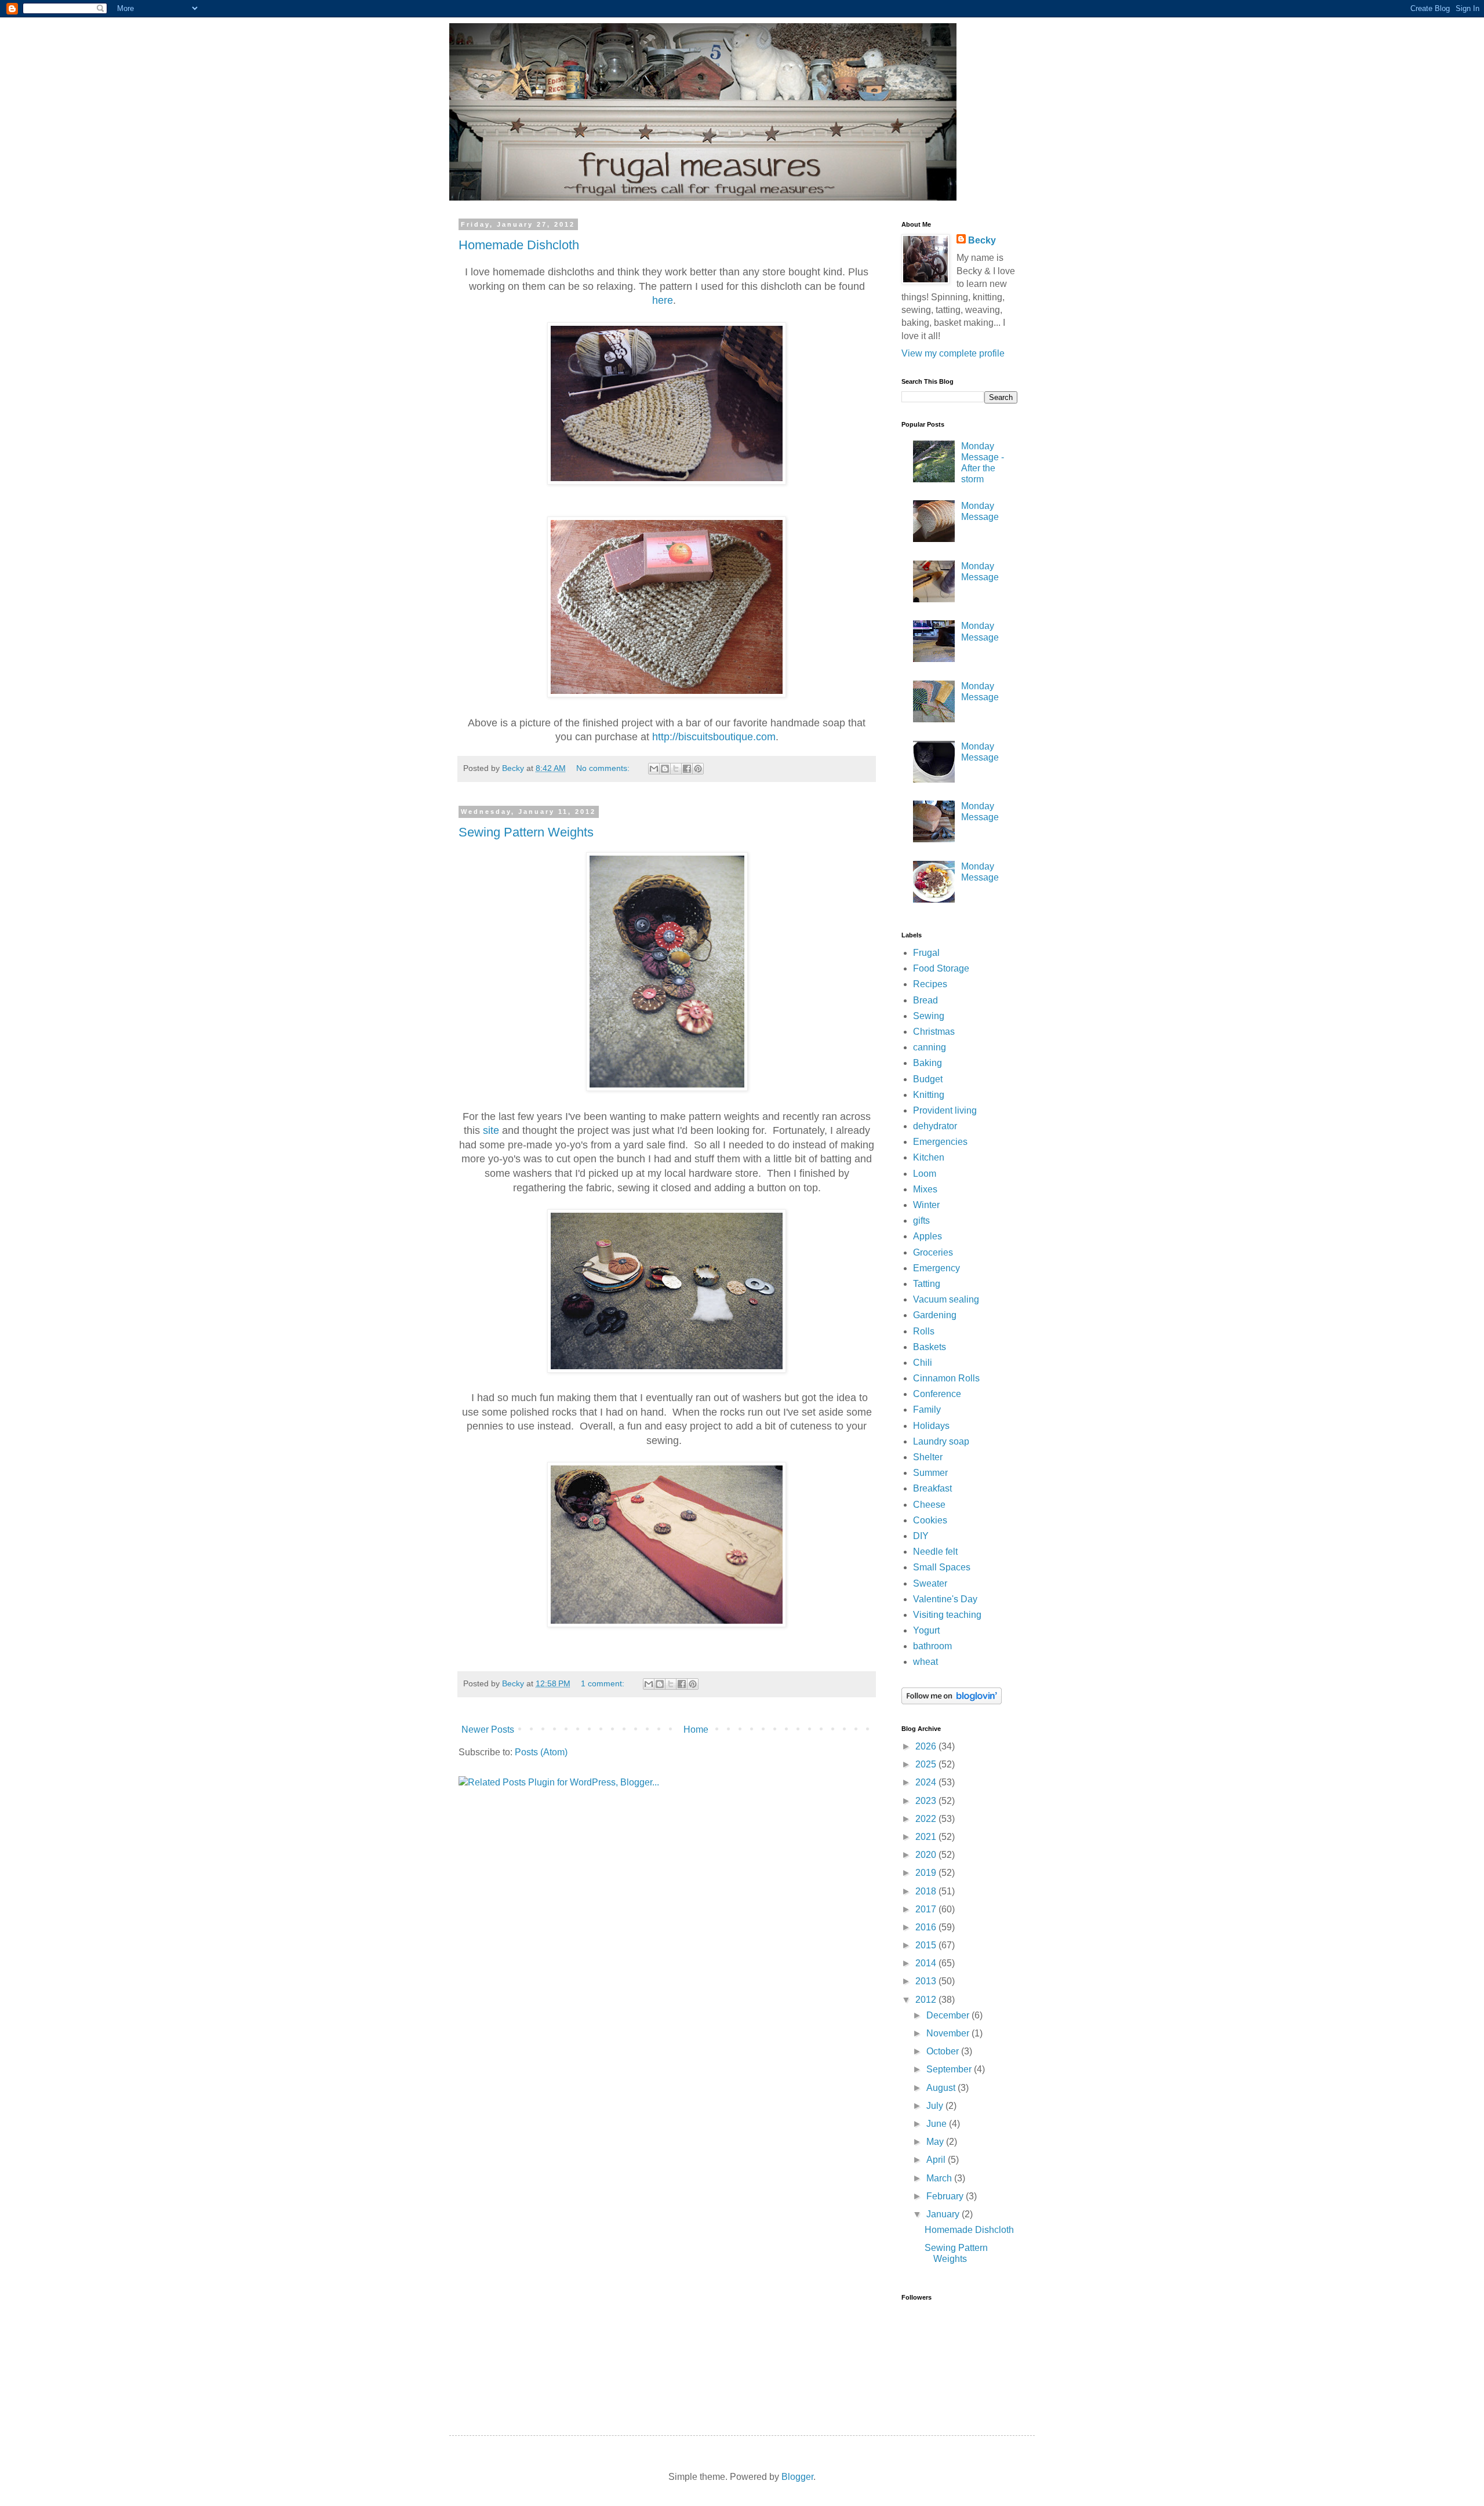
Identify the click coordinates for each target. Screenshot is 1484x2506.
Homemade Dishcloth (519, 245)
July (936, 2106)
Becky (982, 240)
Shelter (928, 1457)
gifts (921, 1221)
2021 (927, 1837)
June (938, 2124)
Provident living (945, 1110)
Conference (937, 1394)
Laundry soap (941, 1441)
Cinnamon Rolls (946, 1378)
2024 (927, 1782)
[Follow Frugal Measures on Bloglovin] (952, 1701)
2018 (927, 1891)
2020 (927, 1855)
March (940, 2178)
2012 (927, 2000)
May (936, 2142)
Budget (928, 1079)
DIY (921, 1536)
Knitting (929, 1095)
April (937, 2160)
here (663, 300)
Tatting (927, 1284)
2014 (927, 1963)
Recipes (930, 984)
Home (696, 1730)
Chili (923, 1363)
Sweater (930, 1583)
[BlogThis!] (665, 769)
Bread (925, 1000)
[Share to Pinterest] (698, 769)
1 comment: (604, 1683)
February (946, 2196)
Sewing (929, 1016)
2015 (927, 1945)
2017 (927, 1909)
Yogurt (926, 1630)
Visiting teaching (947, 1615)
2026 (927, 1746)
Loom (925, 1174)
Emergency (936, 1268)
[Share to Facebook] (687, 769)
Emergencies (940, 1142)
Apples (927, 1236)
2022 (927, 1819)
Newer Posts (488, 1730)
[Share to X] (676, 769)
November (949, 2033)
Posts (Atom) (541, 1752)
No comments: (604, 768)
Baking (927, 1063)
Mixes (925, 1189)
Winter (926, 1205)
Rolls (924, 1331)
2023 (927, 1801)
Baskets (930, 1347)
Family (927, 1410)
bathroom (932, 1646)
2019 (927, 1873)
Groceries (933, 1252)
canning (930, 1047)
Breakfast (932, 1488)
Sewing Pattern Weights (526, 832)
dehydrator (935, 1126)
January (944, 2214)
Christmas (934, 1032)
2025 (927, 1764)
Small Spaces (942, 1567)
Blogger (797, 2477)
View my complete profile (953, 353)
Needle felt (935, 1552)
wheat (925, 1662)
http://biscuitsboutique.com (714, 737)
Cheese (929, 1505)
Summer (930, 1473)
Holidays (931, 1426)
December (949, 2015)
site (491, 1130)
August (942, 2088)
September (950, 2069)
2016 (927, 1927)
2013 (927, 1981)
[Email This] (654, 769)
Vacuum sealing (946, 1299)
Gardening (935, 1315)
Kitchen (929, 1157)
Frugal (926, 953)
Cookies (930, 1520)
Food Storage (941, 968)
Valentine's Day (945, 1599)
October (944, 2051)
